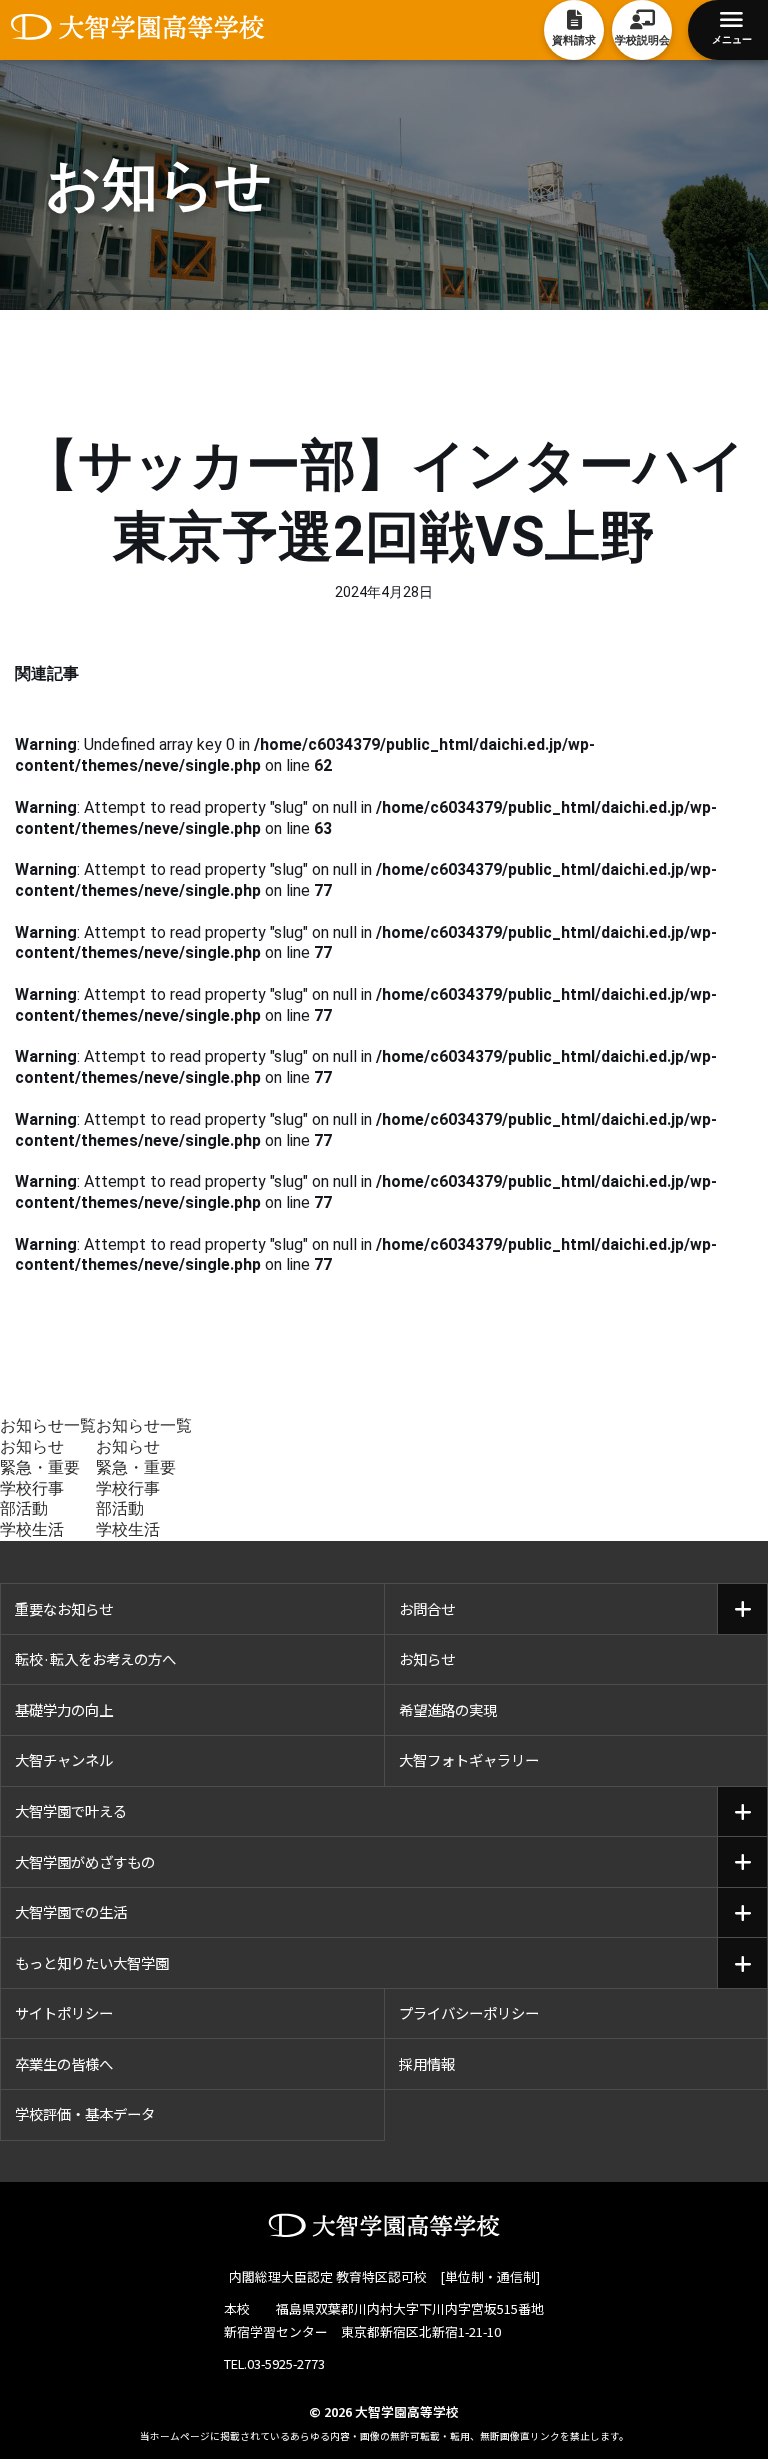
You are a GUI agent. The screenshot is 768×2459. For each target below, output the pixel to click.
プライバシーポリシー (469, 2012)
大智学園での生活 (71, 1911)
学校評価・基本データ (85, 2113)
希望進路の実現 (448, 1709)
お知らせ (32, 1446)
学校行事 (32, 1488)
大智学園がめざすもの (85, 1861)
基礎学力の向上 (64, 1709)
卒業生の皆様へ (64, 2063)
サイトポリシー (64, 2012)
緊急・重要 (40, 1467)
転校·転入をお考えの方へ (95, 1658)
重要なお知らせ (64, 1608)
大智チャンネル (64, 1759)
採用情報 (427, 2063)
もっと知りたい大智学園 (92, 1962)
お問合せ (427, 1608)
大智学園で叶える (71, 1810)
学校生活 (32, 1529)
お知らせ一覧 (48, 1425)
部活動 (24, 1508)
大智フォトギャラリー (469, 1759)
